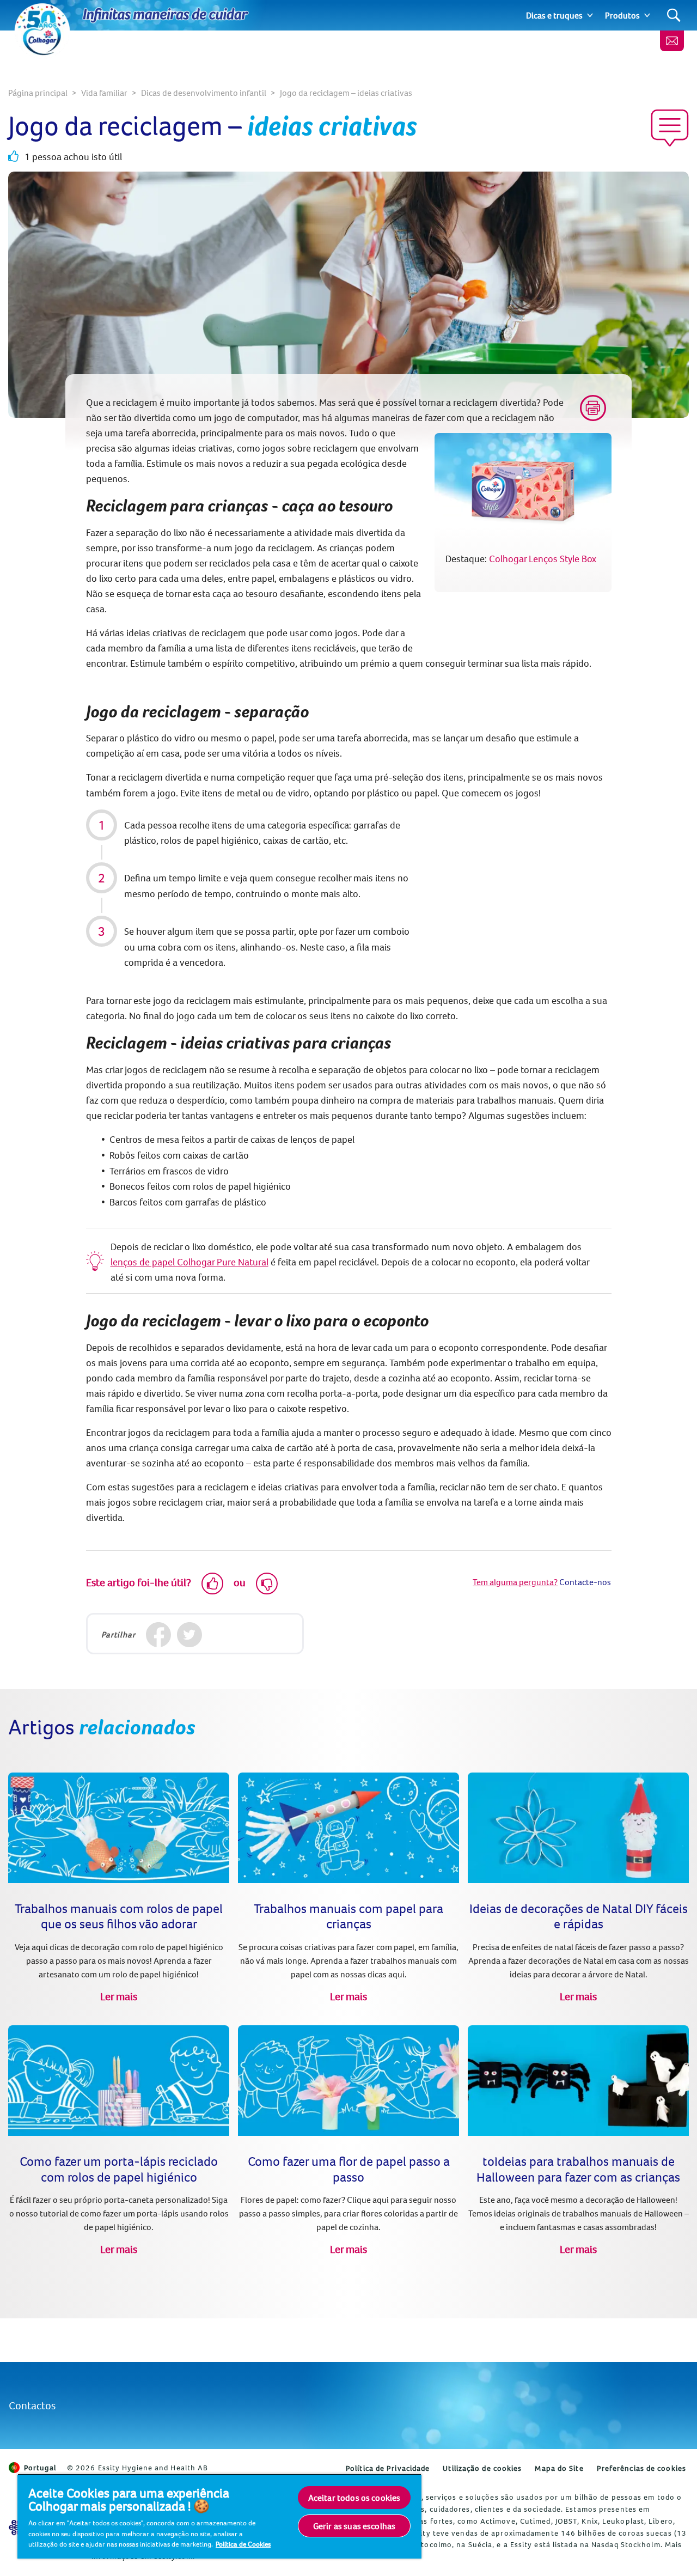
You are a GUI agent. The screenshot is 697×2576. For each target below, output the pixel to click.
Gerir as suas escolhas (354, 2526)
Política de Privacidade (388, 2468)
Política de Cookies (243, 2544)
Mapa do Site (559, 2468)
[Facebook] (159, 1635)
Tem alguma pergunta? (515, 1582)
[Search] (674, 16)
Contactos (32, 2405)
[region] (219, 2516)
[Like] (212, 1584)
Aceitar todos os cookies (354, 2498)
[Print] (593, 408)
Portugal (40, 2468)
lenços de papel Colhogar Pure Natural (189, 1262)
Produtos (622, 15)
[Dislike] (267, 1584)
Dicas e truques (554, 15)
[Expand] (590, 15)
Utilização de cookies (482, 2468)
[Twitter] (190, 1635)
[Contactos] (672, 41)
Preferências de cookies (641, 2468)
